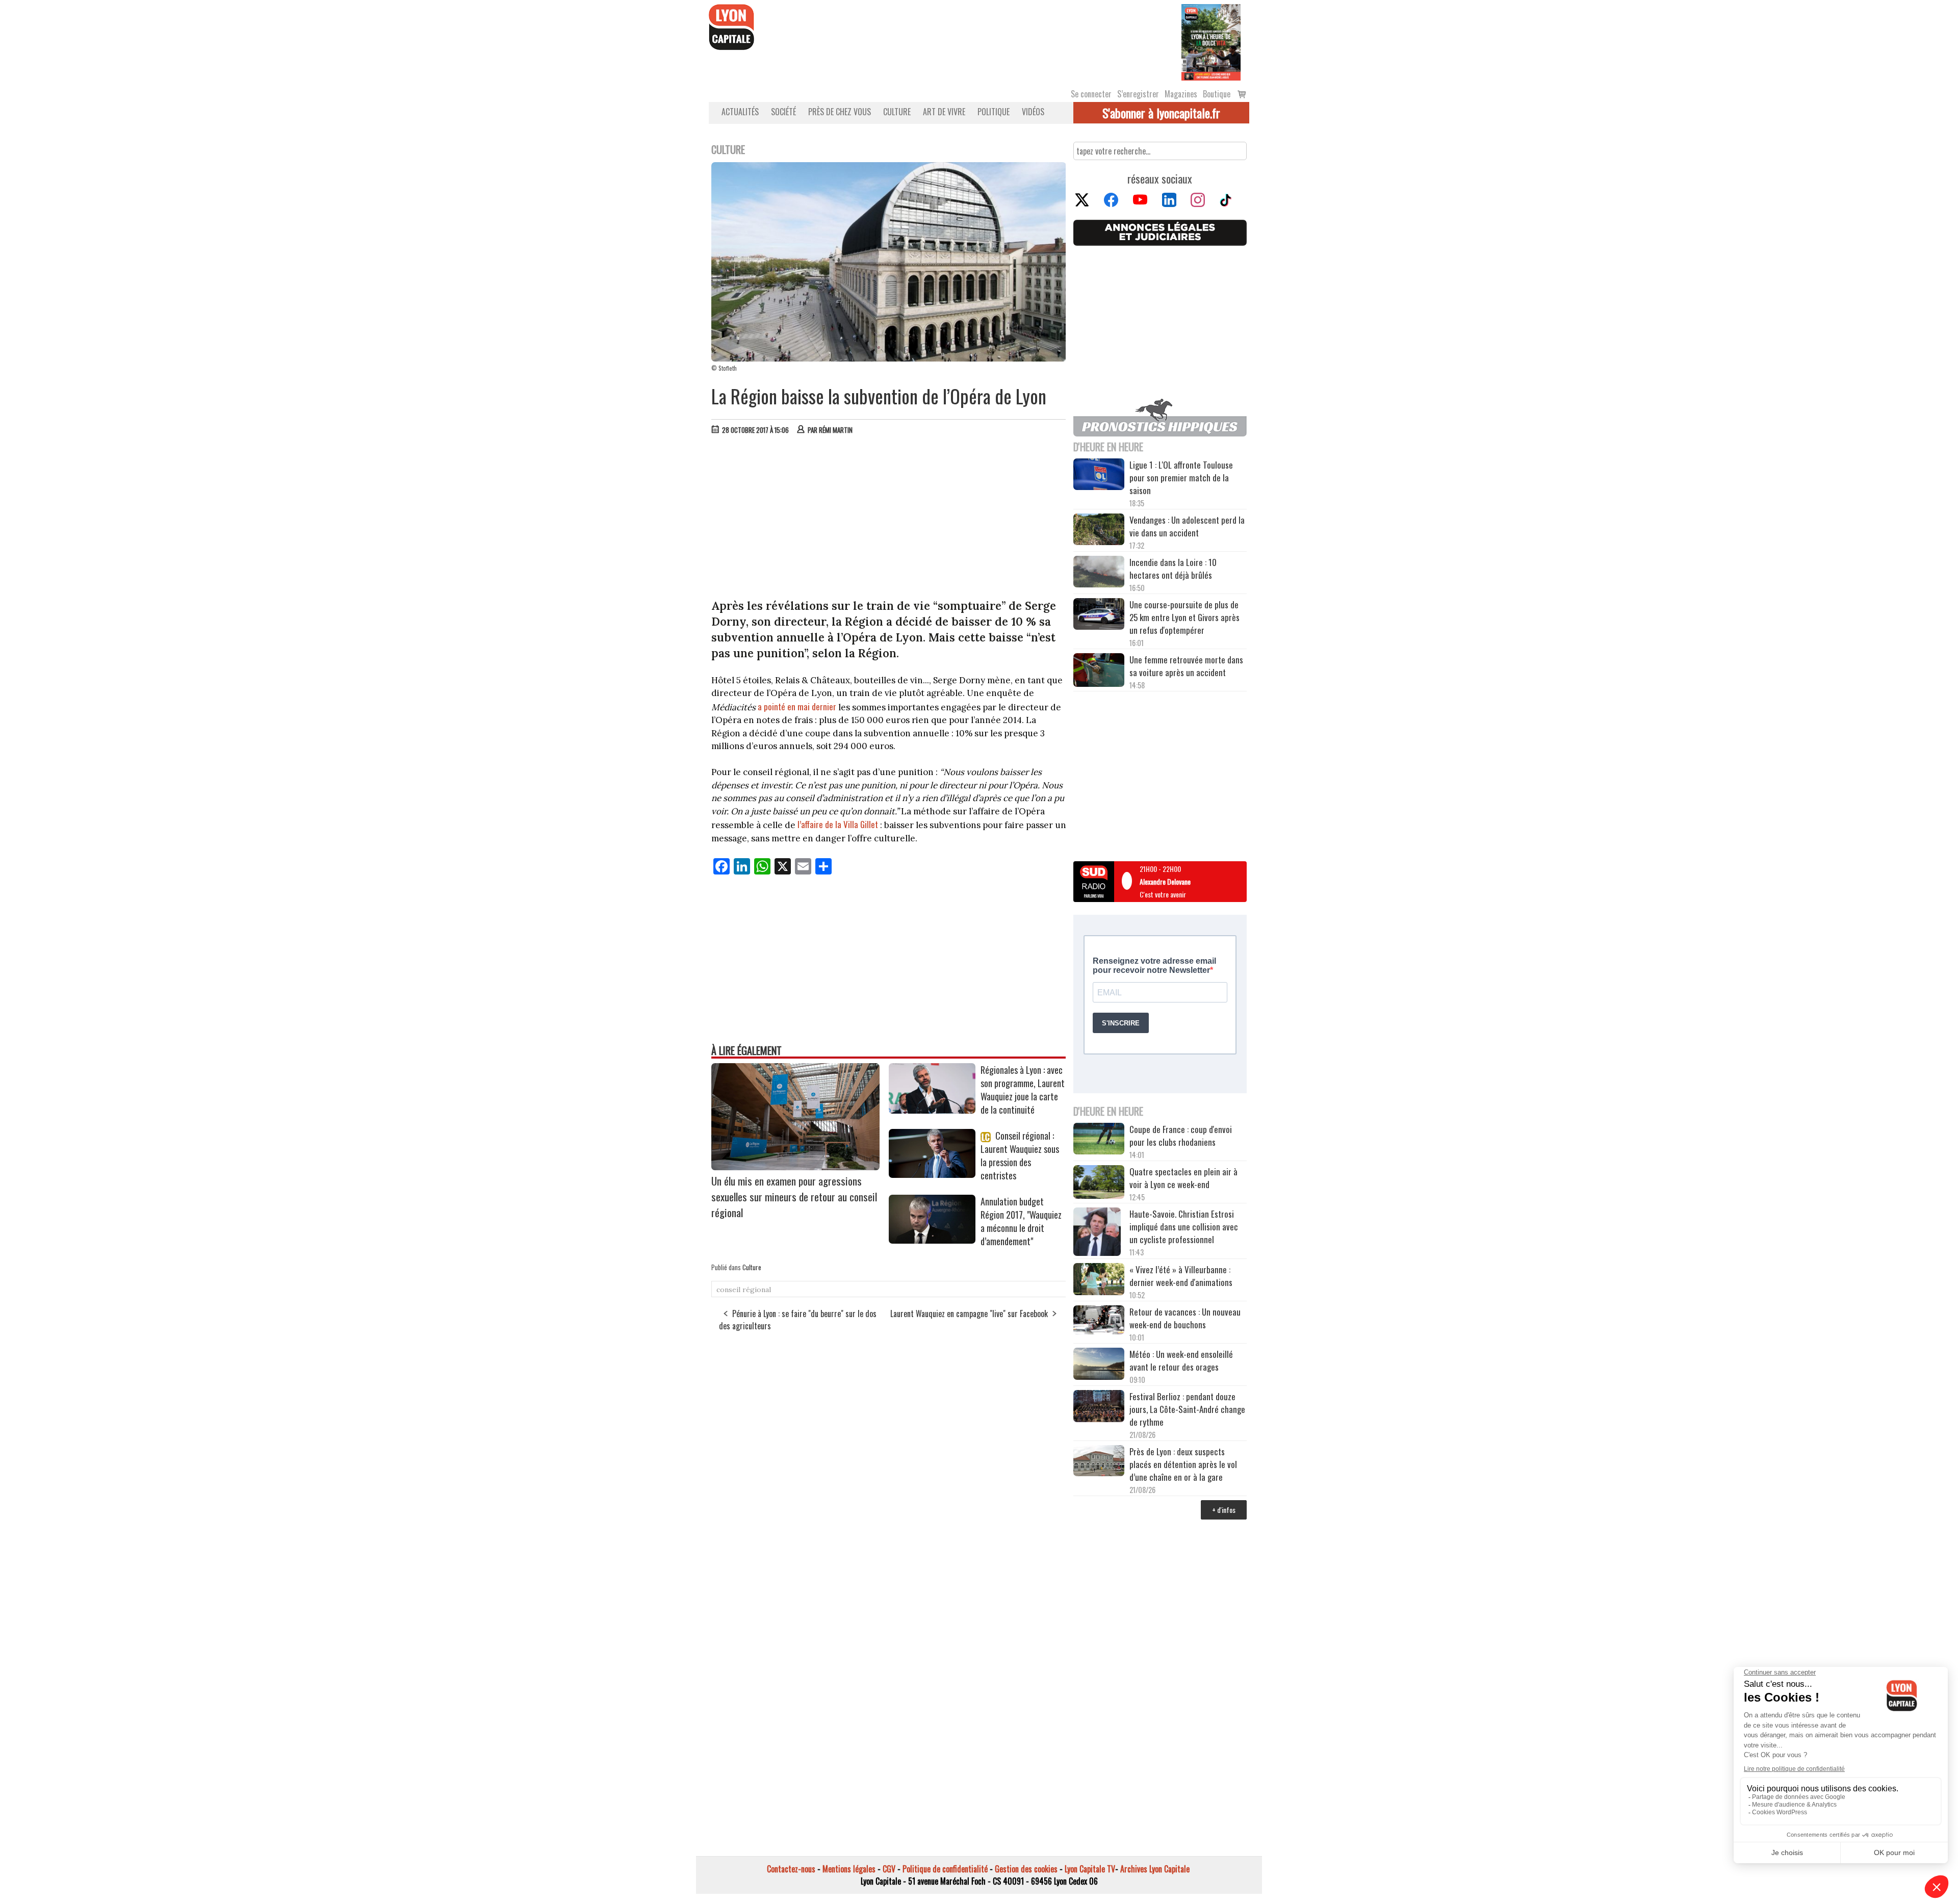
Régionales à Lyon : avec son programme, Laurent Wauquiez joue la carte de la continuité (1023, 1090)
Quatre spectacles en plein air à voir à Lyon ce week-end (1183, 1178)
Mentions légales (849, 1869)
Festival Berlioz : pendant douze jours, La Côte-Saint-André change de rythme (1187, 1409)
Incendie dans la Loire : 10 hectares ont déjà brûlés (1173, 569)
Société (783, 112)
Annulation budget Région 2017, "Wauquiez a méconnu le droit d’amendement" (1021, 1221)
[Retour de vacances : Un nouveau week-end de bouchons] (1099, 1321)
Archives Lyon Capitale (1155, 1869)
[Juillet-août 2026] (1211, 41)
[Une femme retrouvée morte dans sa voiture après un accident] (1099, 672)
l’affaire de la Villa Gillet (839, 824)
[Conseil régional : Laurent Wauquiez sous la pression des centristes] (932, 1174)
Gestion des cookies (1026, 1869)
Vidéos (1033, 112)
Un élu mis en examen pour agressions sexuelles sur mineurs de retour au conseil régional (794, 1197)
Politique (994, 112)
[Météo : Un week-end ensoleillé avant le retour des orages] (1099, 1365)
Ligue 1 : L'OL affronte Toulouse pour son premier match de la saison (1181, 478)
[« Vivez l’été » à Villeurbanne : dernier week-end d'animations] (1099, 1280)
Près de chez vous (840, 112)
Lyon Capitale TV (1090, 1869)
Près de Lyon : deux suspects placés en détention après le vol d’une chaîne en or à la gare (1183, 1464)
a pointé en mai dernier (797, 706)
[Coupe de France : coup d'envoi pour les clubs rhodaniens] (1099, 1140)
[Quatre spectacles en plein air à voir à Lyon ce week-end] (1099, 1183)
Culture (897, 112)
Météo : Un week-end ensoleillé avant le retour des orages (1181, 1360)
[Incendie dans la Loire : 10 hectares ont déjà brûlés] (1099, 573)
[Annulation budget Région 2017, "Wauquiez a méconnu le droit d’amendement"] (932, 1240)
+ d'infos (1224, 1510)
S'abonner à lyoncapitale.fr (1161, 113)
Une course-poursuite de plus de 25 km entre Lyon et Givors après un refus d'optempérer (1184, 617)
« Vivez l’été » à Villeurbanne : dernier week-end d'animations (1181, 1276)
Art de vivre (944, 112)
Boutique (1217, 94)
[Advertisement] (889, 519)
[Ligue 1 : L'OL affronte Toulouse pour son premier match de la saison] (1099, 476)
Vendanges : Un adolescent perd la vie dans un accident (1187, 526)
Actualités (740, 112)
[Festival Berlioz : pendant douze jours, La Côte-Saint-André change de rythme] (1099, 1407)
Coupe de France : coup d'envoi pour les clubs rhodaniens (1181, 1136)
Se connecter (1091, 94)
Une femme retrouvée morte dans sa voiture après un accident (1186, 666)
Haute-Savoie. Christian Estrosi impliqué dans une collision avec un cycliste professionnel (1184, 1227)
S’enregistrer (1138, 94)
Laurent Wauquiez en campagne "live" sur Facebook (969, 1314)
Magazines (1181, 94)
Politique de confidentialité (945, 1869)
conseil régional (744, 1290)
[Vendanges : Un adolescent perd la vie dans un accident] (1099, 531)
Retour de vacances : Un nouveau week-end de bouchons (1185, 1318)
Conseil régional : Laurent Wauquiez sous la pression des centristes (1020, 1155)
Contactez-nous (791, 1869)
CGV (889, 1869)
